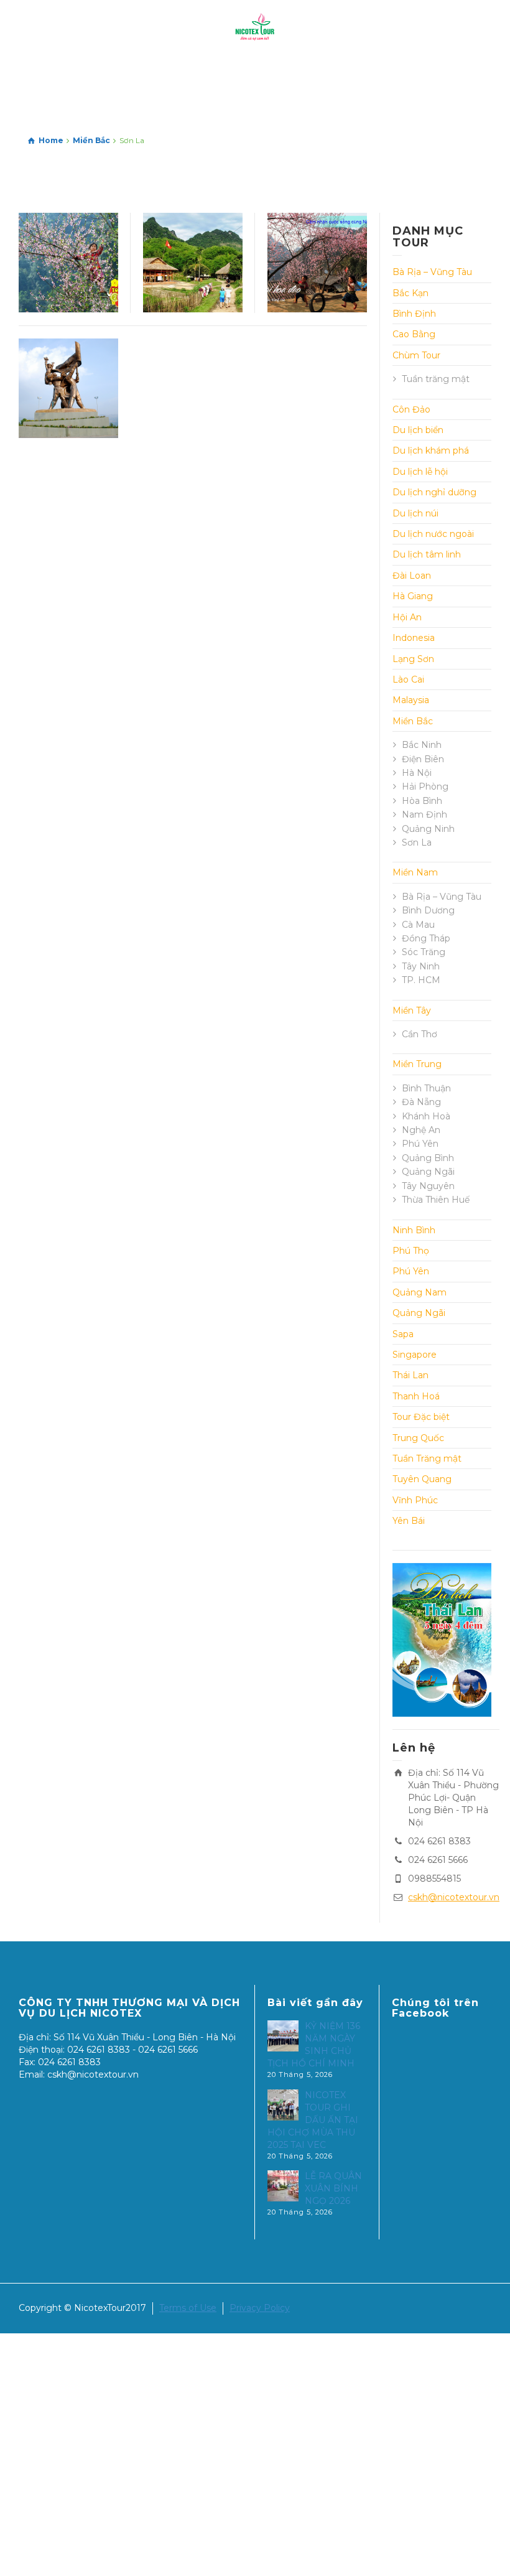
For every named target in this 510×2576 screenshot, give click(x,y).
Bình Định (414, 314)
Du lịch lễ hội (420, 472)
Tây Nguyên (428, 1186)
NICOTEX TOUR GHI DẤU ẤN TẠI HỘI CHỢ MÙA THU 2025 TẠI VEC (313, 2120)
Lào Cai (408, 679)
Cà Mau (418, 925)
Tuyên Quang (422, 1479)
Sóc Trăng (424, 952)
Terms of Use (188, 2308)
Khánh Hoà (426, 1116)
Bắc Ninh (422, 745)
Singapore (415, 1355)
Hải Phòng (425, 786)
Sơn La (417, 842)
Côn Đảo (411, 409)
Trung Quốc (418, 1438)
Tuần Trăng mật (427, 1458)
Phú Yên (420, 1144)
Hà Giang (413, 596)
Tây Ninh (421, 966)
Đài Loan (412, 576)
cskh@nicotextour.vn (454, 1897)
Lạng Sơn (413, 659)
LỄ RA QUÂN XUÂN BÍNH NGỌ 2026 (333, 2188)
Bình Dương (428, 910)
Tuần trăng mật (436, 379)
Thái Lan (410, 1375)
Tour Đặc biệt (421, 1417)
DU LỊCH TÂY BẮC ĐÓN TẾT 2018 (317, 255)
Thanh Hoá (416, 1396)
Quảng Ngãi (428, 1172)
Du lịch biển (418, 430)
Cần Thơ (420, 1034)
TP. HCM (421, 980)
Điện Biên (423, 759)
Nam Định (424, 814)
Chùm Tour (416, 355)
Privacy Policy (260, 2308)
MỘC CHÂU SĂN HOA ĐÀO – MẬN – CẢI (68, 263)
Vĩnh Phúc (415, 1500)
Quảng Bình (428, 1158)
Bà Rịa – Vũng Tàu (432, 272)
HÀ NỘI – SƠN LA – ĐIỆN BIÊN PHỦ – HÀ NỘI (68, 388)
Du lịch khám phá (431, 450)
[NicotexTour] (255, 27)
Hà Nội (417, 773)
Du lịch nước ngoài (433, 534)
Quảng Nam (420, 1292)
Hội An (407, 617)
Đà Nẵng (421, 1102)
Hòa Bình (422, 801)
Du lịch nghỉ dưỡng (434, 492)
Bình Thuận (426, 1088)
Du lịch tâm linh (427, 554)
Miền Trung (417, 1064)
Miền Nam (415, 872)
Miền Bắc (413, 721)
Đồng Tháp (426, 938)
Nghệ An (421, 1130)
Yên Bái (409, 1521)
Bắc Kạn (410, 293)
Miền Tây (412, 1010)
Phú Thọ (411, 1251)
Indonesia (414, 638)
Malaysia (411, 700)
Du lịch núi (415, 513)
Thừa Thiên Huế (436, 1200)
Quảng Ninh (428, 829)
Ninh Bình (414, 1230)
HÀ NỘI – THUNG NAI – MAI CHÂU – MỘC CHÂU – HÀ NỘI (193, 278)
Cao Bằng (414, 334)
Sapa (403, 1334)
